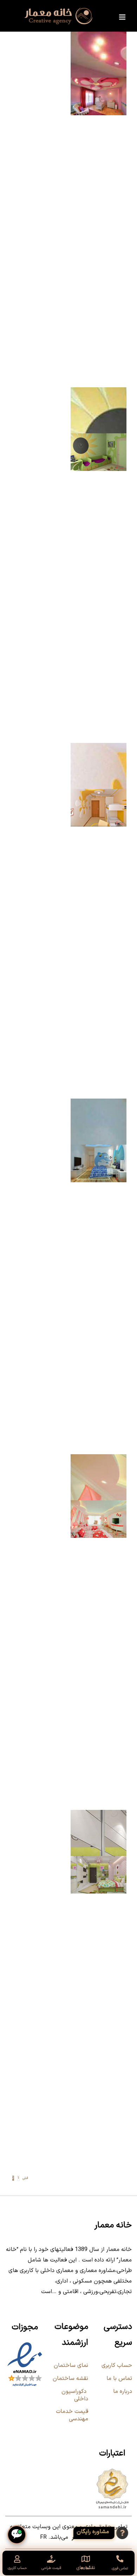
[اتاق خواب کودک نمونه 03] (99, 1150)
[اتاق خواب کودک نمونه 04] (99, 794)
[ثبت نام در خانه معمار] (105, 2533)
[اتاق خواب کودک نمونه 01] (99, 1861)
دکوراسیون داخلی (75, 2395)
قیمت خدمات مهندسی (72, 2415)
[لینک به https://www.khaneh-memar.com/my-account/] (17, 2559)
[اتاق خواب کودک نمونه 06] (99, 83)
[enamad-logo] (25, 2344)
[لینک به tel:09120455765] (120, 2559)
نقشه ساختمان (70, 2378)
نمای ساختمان (70, 2365)
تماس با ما (119, 2378)
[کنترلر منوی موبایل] (123, 17)
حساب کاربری (117, 2365)
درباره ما (123, 2391)
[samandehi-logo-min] (112, 2470)
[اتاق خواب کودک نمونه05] (99, 438)
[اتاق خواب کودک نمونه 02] (99, 1505)
